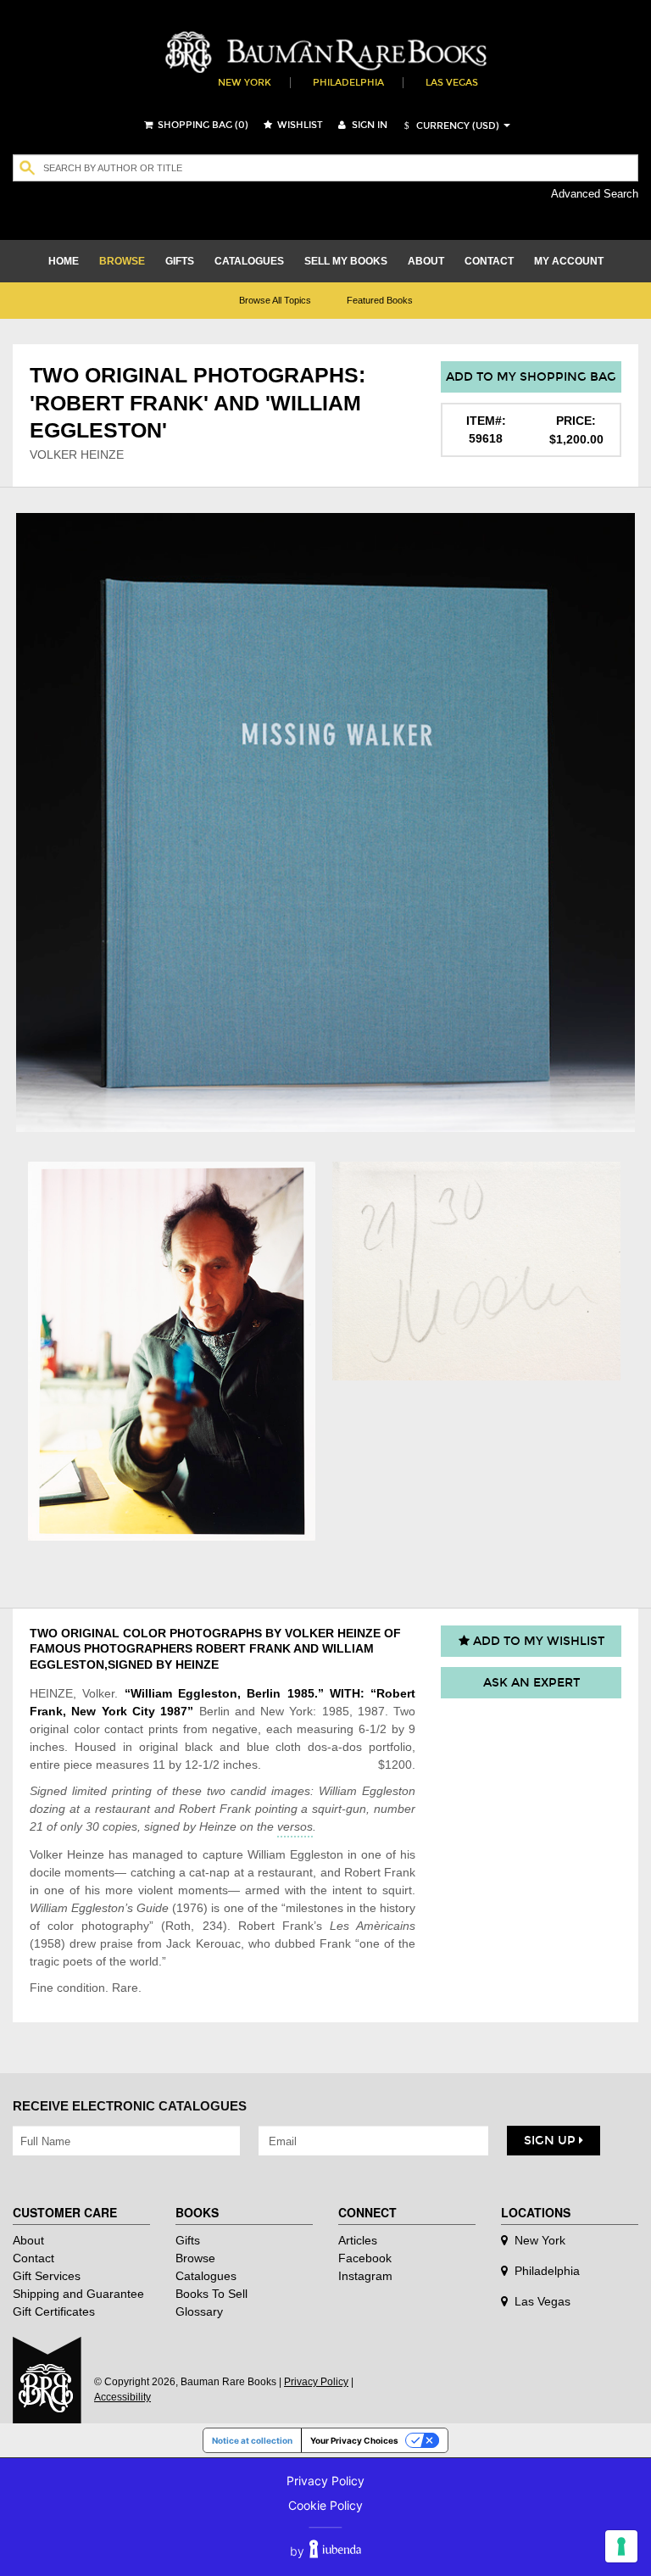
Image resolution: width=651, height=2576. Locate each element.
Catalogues (206, 2276)
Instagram (365, 2276)
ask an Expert (531, 1683)
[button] (449, 126)
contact (489, 261)
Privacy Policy (316, 2382)
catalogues (249, 261)
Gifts (188, 2240)
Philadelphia (348, 83)
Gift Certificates (54, 2311)
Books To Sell (211, 2294)
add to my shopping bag (531, 377)
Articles (358, 2240)
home (64, 261)
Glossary (199, 2311)
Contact (33, 2258)
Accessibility (122, 2397)
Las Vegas (452, 83)
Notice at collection (252, 2440)
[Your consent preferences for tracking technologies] (621, 2546)
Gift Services (47, 2276)
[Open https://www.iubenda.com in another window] (335, 2551)
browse (122, 261)
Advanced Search (595, 194)
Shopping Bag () (202, 125)
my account (569, 261)
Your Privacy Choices (354, 2440)
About (28, 2240)
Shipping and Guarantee (78, 2294)
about (426, 261)
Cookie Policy (325, 2505)
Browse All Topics (275, 300)
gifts (180, 261)
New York (245, 83)
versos (295, 1826)
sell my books (346, 261)
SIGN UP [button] (551, 2141)
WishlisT (299, 125)
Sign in (368, 125)
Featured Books (380, 300)
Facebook (365, 2258)
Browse (195, 2258)
